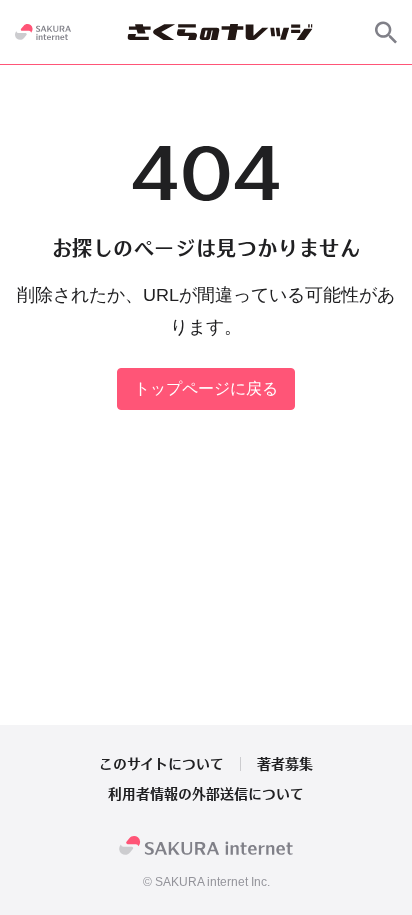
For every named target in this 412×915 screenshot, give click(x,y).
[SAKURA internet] (43, 32)
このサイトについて (161, 764)
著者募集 (285, 764)
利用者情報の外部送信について (206, 794)
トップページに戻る (206, 388)
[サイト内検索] (386, 32)
